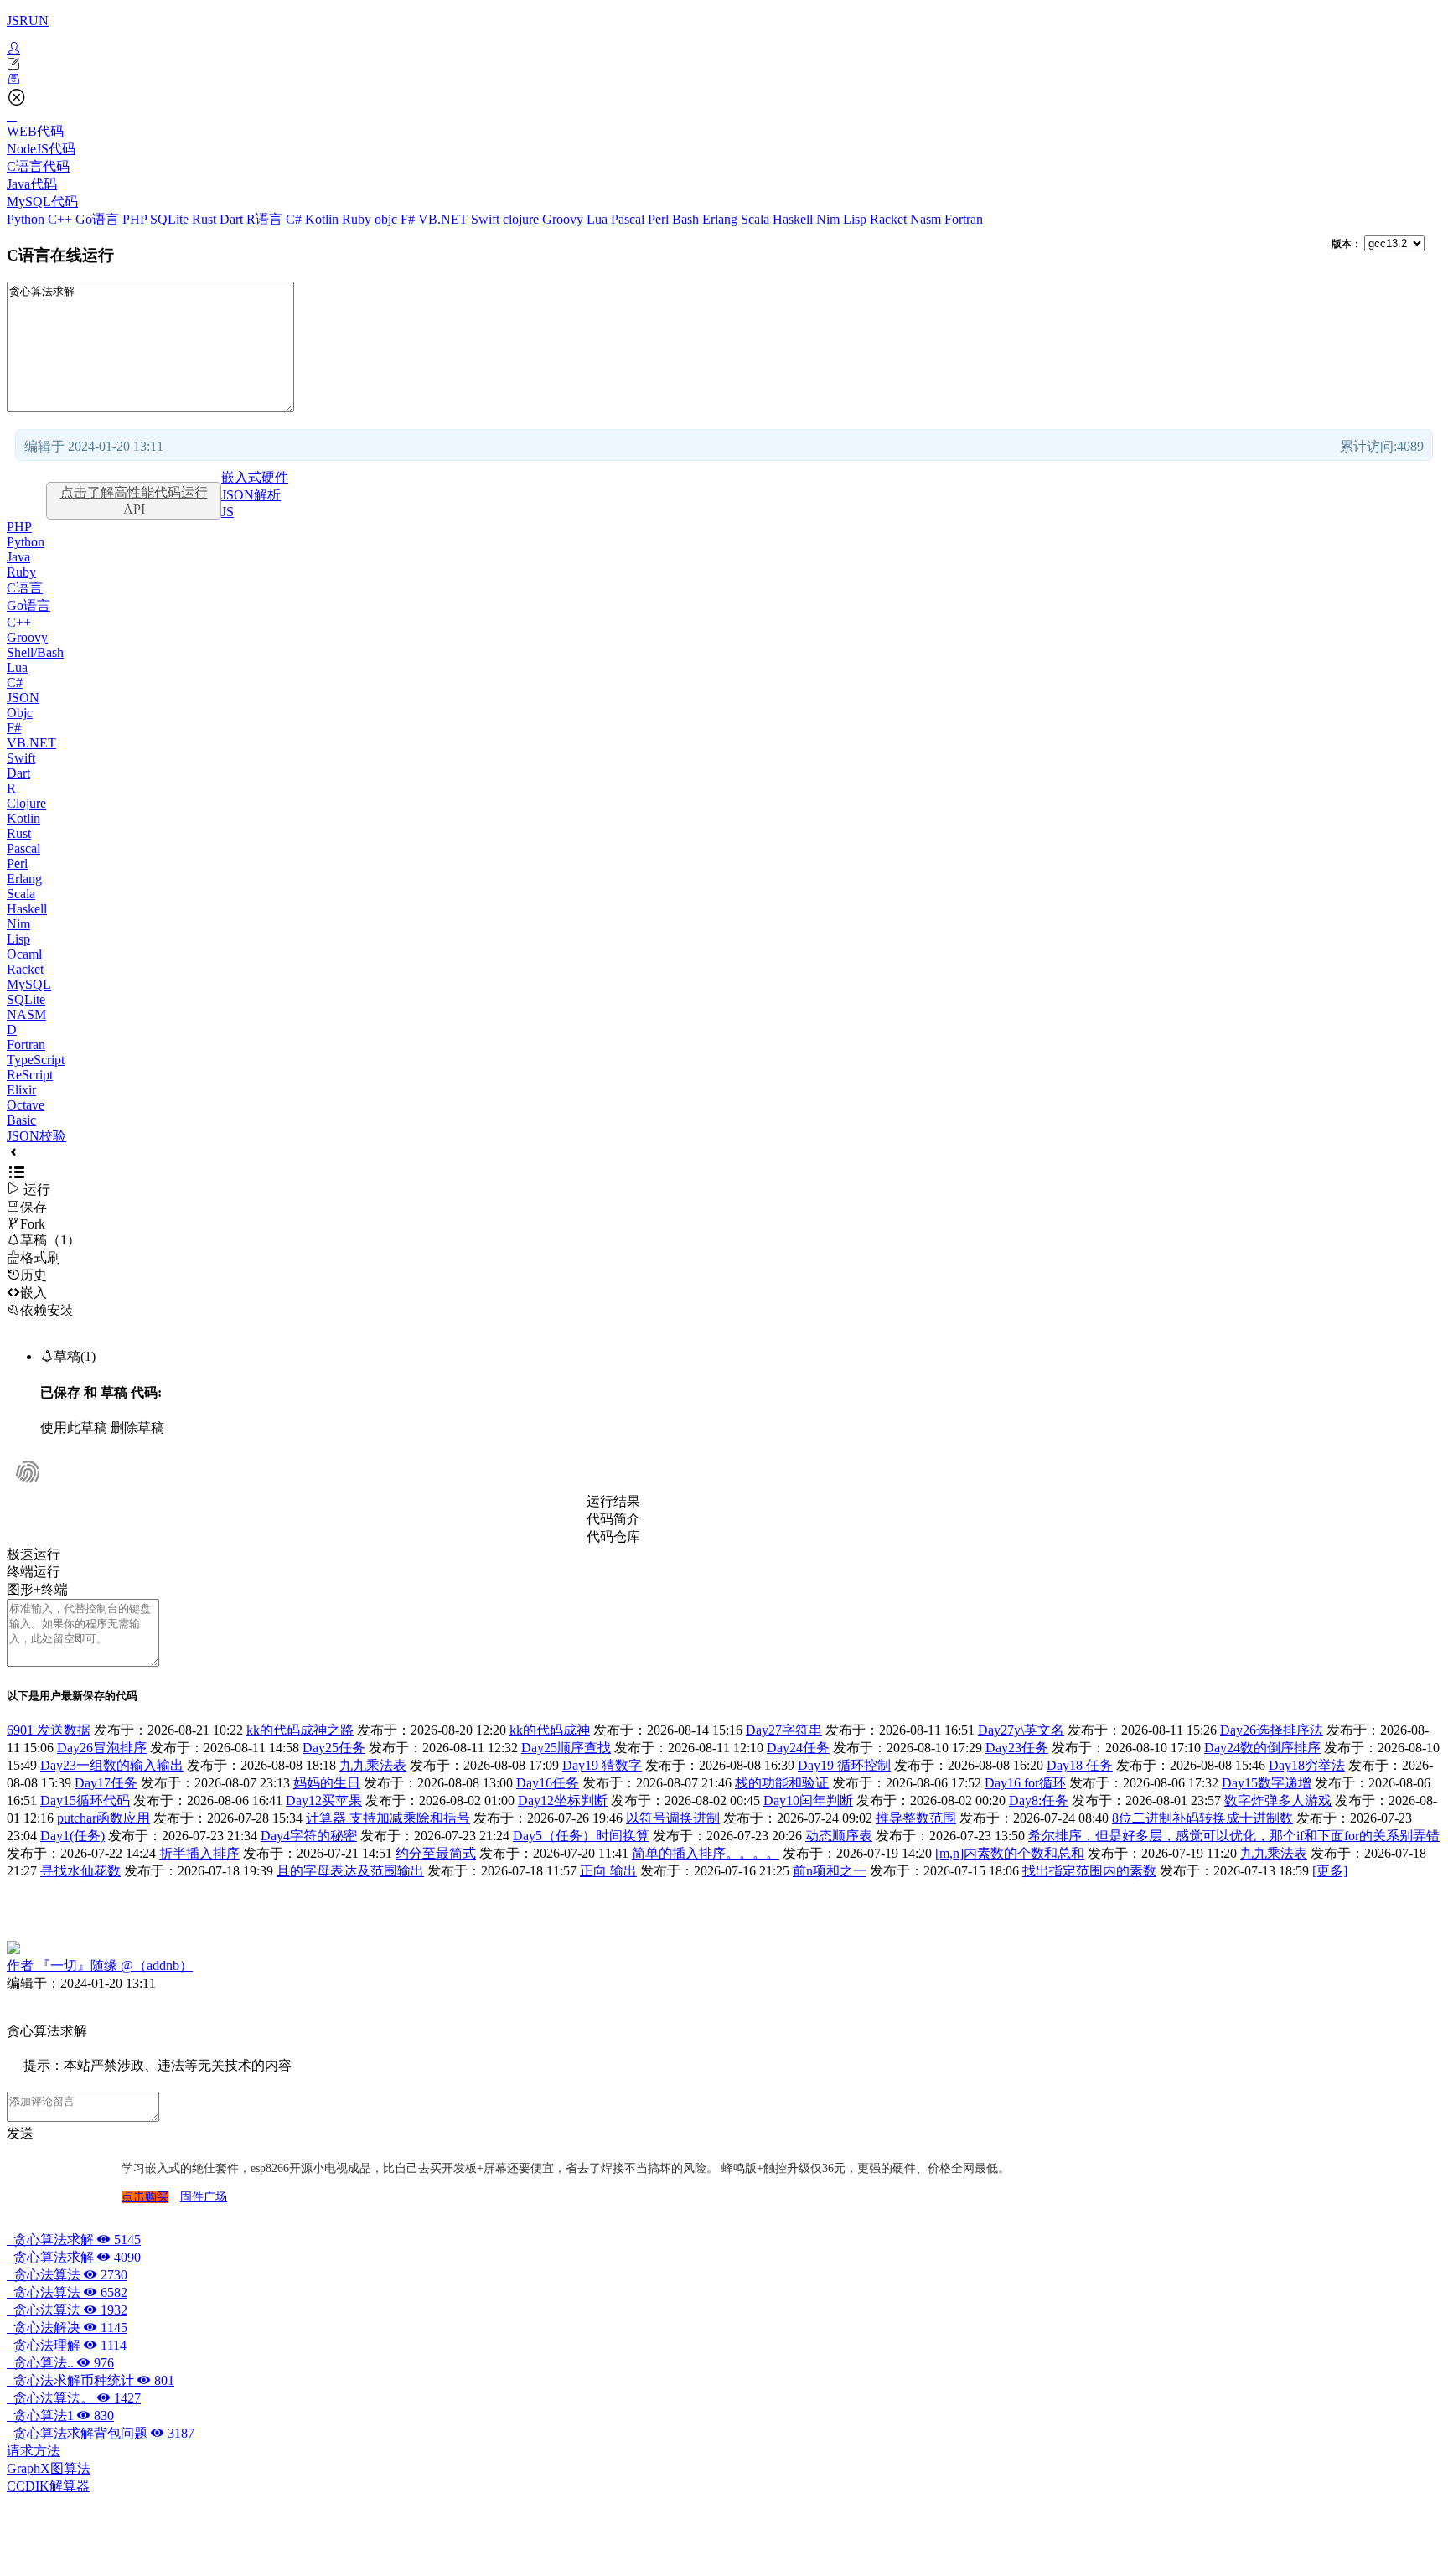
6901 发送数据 (49, 1730)
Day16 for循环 (1025, 1783)
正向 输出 (608, 1871)
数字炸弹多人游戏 (1278, 1800)
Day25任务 (334, 1748)
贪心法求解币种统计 (90, 2380)
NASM (26, 1014)
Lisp (856, 219)
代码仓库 (613, 1536)
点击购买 (145, 2197)
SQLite (171, 219)
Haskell (794, 219)
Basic (21, 1120)
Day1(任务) (72, 1836)
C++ (62, 219)
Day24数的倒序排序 (1262, 1748)
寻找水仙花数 (80, 1871)
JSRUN (28, 21)
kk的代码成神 (550, 1730)
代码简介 (613, 1519)
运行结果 (613, 1501)
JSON (23, 698)
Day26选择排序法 (1272, 1730)
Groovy (564, 219)
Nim (830, 219)
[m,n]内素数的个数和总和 (1010, 1853)
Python (27, 219)
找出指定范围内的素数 (1089, 1871)
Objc (20, 713)
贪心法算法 (67, 2275)
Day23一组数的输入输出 (112, 1765)
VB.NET (445, 219)
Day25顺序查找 (566, 1748)
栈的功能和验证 (782, 1783)
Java (18, 557)
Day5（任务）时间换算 (581, 1836)
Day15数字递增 (1267, 1783)
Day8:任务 (1039, 1800)
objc (388, 219)
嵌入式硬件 (255, 477)
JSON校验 (36, 1136)
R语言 (266, 219)
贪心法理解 (67, 2345)
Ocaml (24, 954)
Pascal (629, 219)
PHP (136, 219)
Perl (660, 219)
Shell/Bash (35, 652)
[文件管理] (724, 80)
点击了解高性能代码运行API (134, 501)
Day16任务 (548, 1783)
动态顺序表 (839, 1836)
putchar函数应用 (103, 1818)
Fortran (964, 219)
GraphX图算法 (49, 2468)
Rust (206, 219)
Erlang (721, 219)
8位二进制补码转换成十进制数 (1202, 1818)
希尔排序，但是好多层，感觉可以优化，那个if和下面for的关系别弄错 (1234, 1836)
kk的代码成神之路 (300, 1730)
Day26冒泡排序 (102, 1748)
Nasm (927, 219)
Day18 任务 (1080, 1765)
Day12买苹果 (324, 1800)
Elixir (21, 1090)
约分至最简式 (436, 1853)
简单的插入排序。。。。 (706, 1853)
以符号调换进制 (673, 1818)
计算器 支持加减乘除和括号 (388, 1818)
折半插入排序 (199, 1853)
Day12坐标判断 (563, 1800)
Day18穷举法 (1307, 1765)
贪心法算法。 (74, 2398)
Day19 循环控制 (844, 1765)
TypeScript (36, 1060)
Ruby (358, 219)
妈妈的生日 (327, 1783)
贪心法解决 (67, 2328)
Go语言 (99, 219)
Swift (487, 219)
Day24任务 (798, 1748)
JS (228, 512)
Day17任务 (106, 1783)
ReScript (30, 1075)
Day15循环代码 (85, 1800)
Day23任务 (1017, 1748)
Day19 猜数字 (602, 1765)
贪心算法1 (60, 2416)
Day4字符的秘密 (309, 1836)
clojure (522, 219)
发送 (20, 2133)
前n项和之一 (830, 1871)
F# (409, 219)
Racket (890, 219)
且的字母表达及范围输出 (350, 1871)
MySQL (29, 984)
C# (295, 219)
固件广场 (204, 2197)
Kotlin (323, 219)
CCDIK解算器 (48, 2486)
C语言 (25, 588)
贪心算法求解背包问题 (101, 2433)
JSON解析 (251, 495)
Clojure (26, 803)
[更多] (1330, 1871)
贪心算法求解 (74, 2240)
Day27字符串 (784, 1730)
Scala (757, 219)
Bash (687, 219)
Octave (26, 1105)
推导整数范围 (916, 1818)
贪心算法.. (60, 2363)
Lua (599, 219)
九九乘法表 (373, 1765)
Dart (233, 219)
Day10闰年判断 (808, 1800)
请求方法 (34, 2451)
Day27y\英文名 (1021, 1730)
